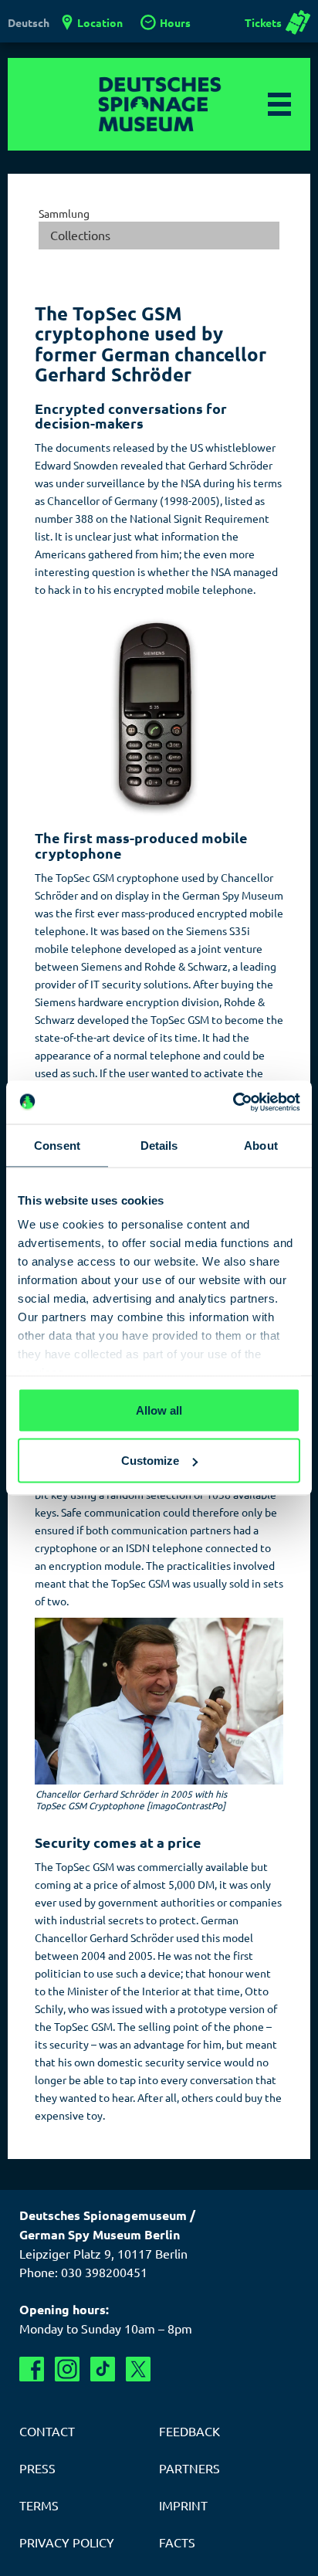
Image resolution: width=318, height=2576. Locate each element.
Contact (47, 2431)
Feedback (189, 2431)
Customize (150, 1461)
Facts (177, 2542)
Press (37, 2468)
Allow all (159, 1410)
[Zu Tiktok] (103, 2369)
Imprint (183, 2505)
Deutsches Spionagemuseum (159, 104)
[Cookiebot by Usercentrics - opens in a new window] (233, 1103)
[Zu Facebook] (32, 2369)
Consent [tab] (57, 1145)
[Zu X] (138, 2369)
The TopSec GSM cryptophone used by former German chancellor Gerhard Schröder (151, 344)
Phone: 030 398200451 (83, 2272)
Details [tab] (159, 1145)
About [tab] (261, 1145)
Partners (189, 2468)
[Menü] (279, 104)
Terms (39, 2505)
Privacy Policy (67, 2542)
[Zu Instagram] (67, 2369)
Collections (80, 235)
